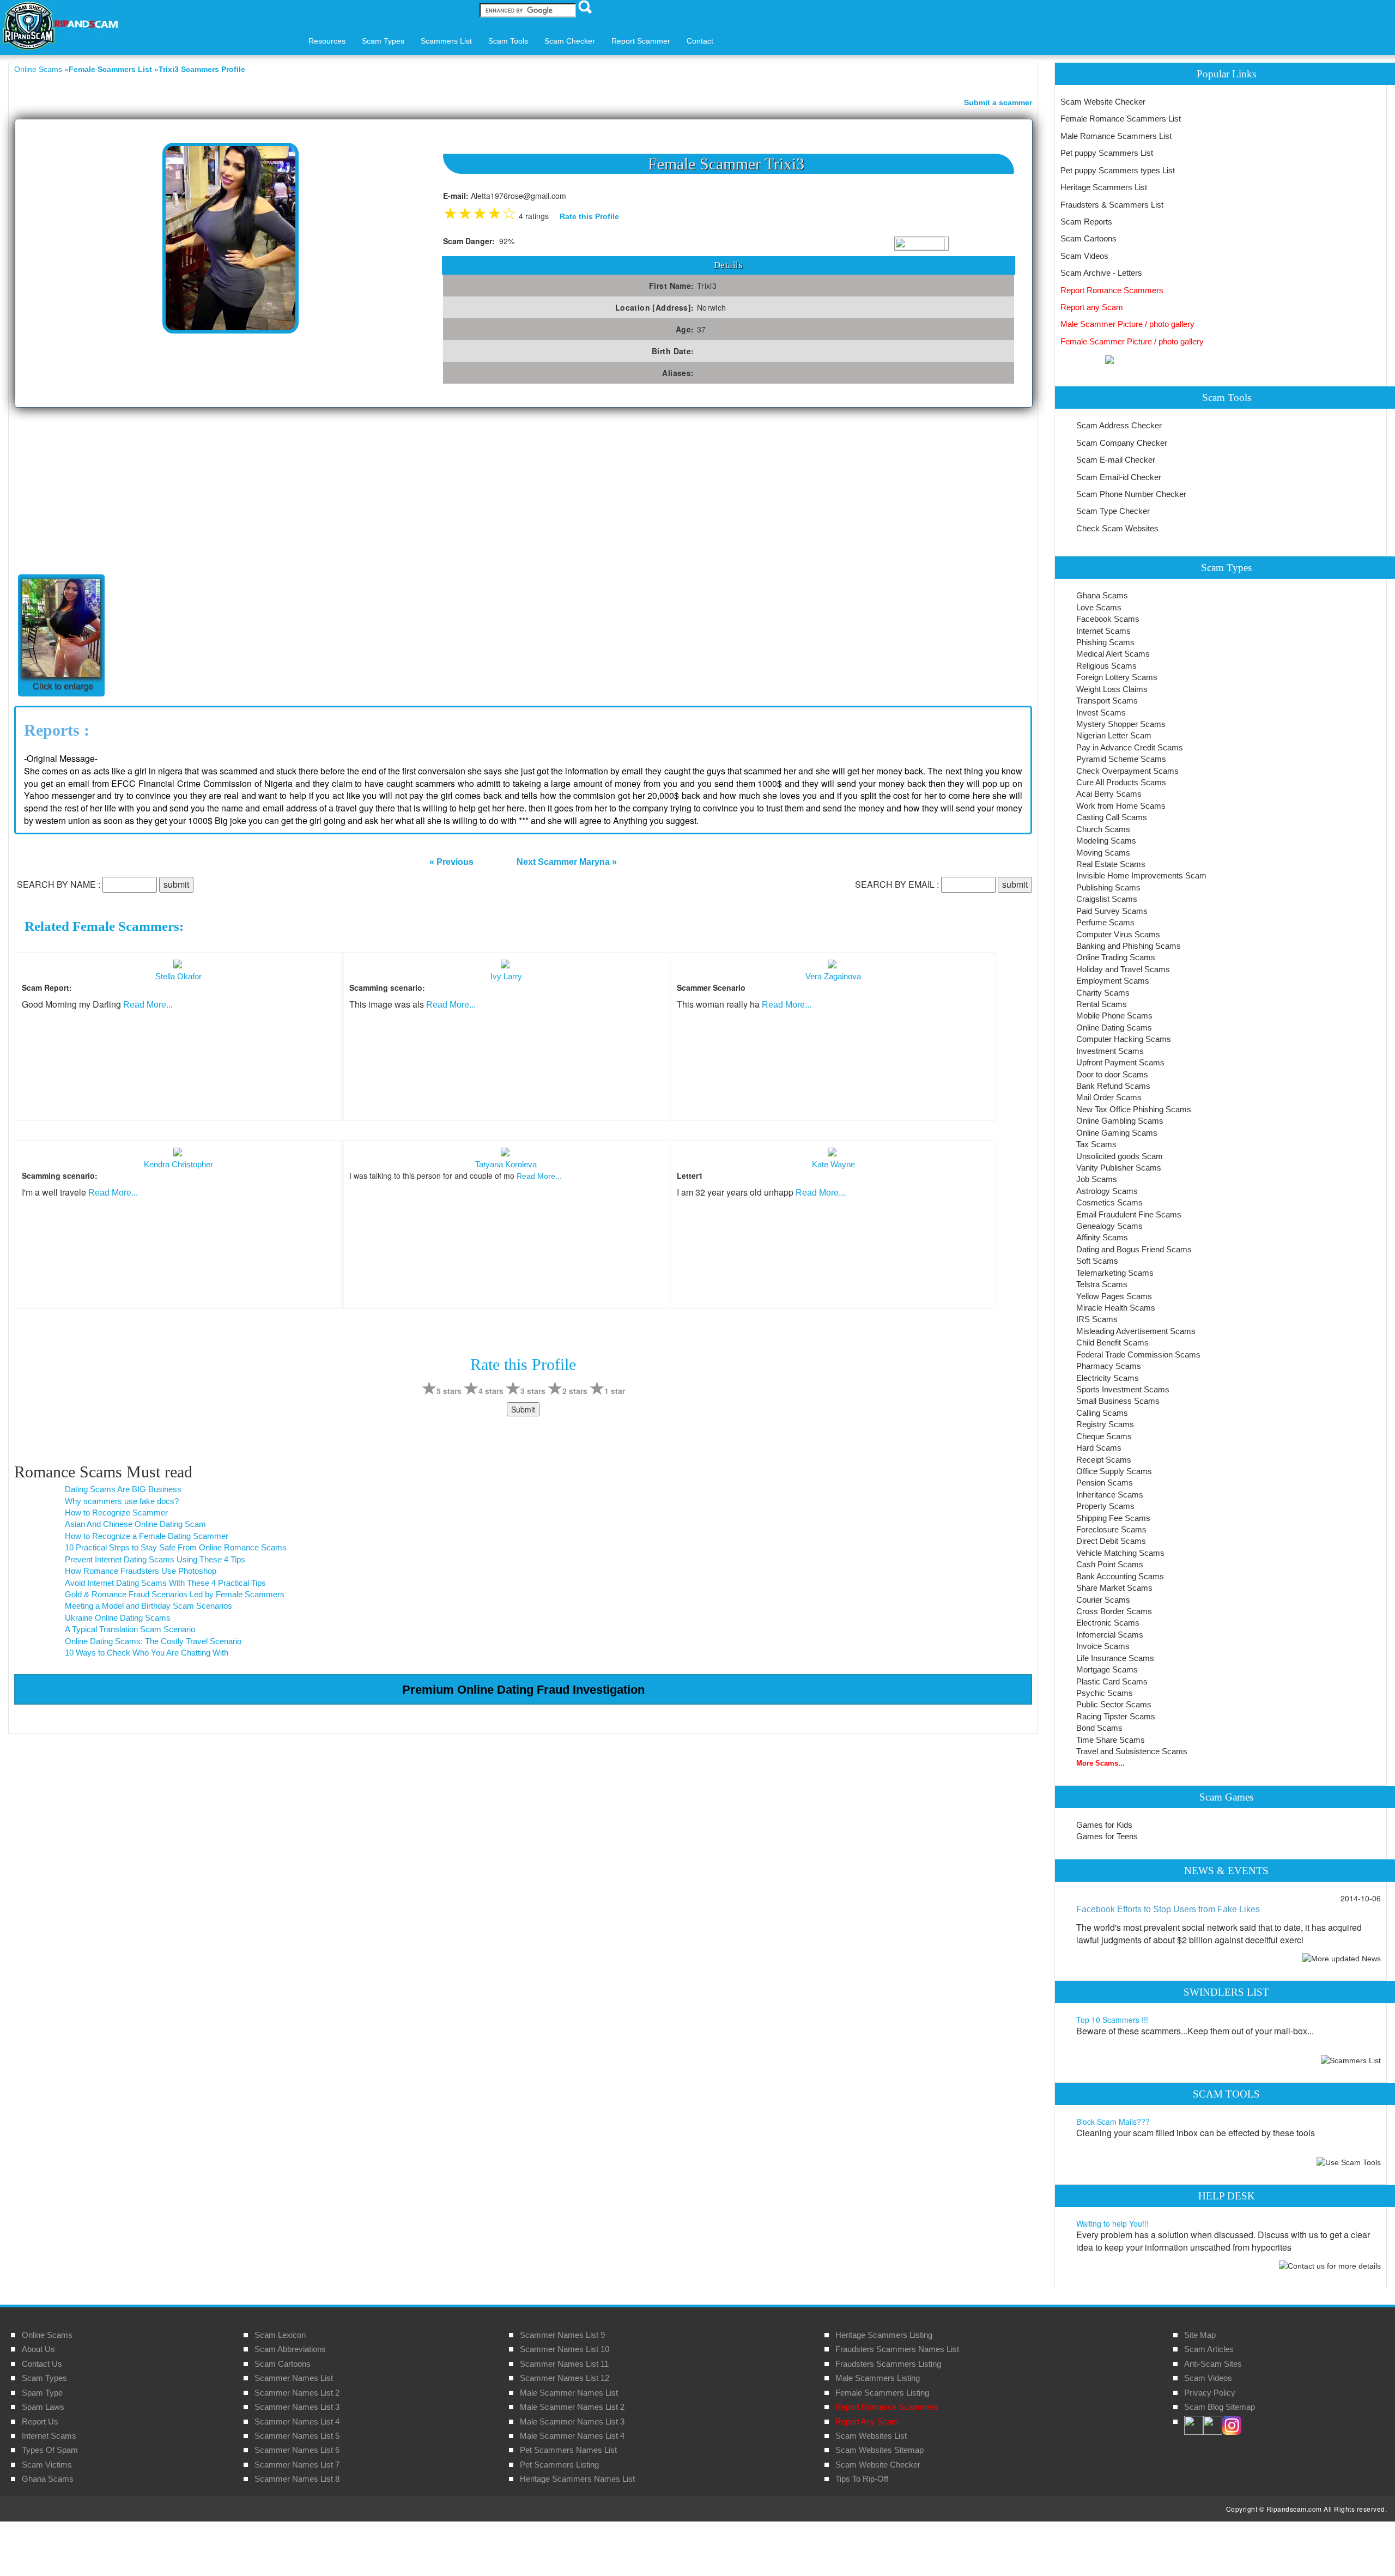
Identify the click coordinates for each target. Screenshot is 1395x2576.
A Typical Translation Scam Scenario (130, 1629)
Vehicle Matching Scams (1120, 1553)
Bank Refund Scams (1113, 1086)
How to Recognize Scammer (116, 1513)
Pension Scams (1105, 1483)
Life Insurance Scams (1115, 1658)
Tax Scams (1096, 1144)
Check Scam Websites (1117, 528)
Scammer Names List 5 (297, 2436)
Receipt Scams (1104, 1460)
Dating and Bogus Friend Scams (1134, 1249)
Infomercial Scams (1110, 1635)
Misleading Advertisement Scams (1136, 1331)
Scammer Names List (294, 2378)
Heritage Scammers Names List (577, 2479)
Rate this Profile (589, 216)
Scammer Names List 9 (562, 2335)
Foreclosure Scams (1111, 1529)
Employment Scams (1113, 981)
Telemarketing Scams (1115, 1273)
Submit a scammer (998, 102)
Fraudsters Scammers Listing (888, 2364)
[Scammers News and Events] (1342, 1957)
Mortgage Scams (1107, 1669)
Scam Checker (570, 41)
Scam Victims (47, 2465)
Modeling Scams (1106, 841)
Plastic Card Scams (1112, 1681)
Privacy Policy (1210, 2393)
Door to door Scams (1112, 1074)
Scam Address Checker (1119, 425)
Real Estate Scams (1111, 864)
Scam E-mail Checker (1116, 460)
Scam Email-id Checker (1119, 477)
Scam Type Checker (1113, 511)
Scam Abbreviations (290, 2349)
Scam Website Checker (1103, 102)
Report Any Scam (867, 2422)
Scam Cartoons (1088, 238)
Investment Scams (1110, 1051)
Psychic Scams (1105, 1693)
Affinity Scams (1102, 1237)
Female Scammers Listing (882, 2393)
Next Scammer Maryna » (567, 862)
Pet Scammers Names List (568, 2450)
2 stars (575, 1391)
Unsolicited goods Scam (1120, 1156)
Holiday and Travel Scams (1123, 969)
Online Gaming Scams (1117, 1133)
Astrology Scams (1107, 1191)
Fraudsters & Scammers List (1112, 205)
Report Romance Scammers (1112, 290)
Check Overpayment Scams (1127, 771)
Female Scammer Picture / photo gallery (1132, 341)
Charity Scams (1103, 993)
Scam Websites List (871, 2436)
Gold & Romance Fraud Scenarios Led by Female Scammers (175, 1594)
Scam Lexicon (280, 2335)
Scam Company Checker (1122, 443)
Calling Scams (1102, 1413)
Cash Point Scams (1110, 1564)
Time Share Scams (1111, 1740)
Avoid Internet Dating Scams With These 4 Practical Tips (165, 1583)
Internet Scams (1103, 631)
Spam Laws (43, 2407)
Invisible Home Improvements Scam (1141, 875)
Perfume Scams (1105, 922)
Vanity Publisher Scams (1119, 1168)
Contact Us (42, 2364)
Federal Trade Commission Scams (1138, 1354)
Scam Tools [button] (508, 41)
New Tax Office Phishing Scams (1134, 1109)
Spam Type (42, 2393)
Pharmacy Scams (1109, 1366)
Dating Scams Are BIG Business (123, 1489)
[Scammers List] (1351, 2060)
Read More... (148, 1005)
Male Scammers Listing (878, 2378)
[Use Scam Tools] (1349, 2162)
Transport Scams (1107, 701)
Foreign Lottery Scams (1117, 677)
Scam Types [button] (383, 41)
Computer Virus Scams (1118, 934)
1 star (615, 1391)
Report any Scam (1092, 307)
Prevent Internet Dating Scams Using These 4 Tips (155, 1559)
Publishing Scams (1108, 887)
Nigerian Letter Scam (1114, 735)
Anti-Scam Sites (1213, 2364)
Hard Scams (1099, 1448)
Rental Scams (1102, 1004)
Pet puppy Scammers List (1107, 153)
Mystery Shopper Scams (1121, 724)
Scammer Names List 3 (297, 2407)
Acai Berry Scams (1109, 794)
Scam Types (44, 2378)
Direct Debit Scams (1111, 1541)
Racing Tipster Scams (1116, 1716)
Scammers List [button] (446, 41)
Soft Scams (1097, 1261)
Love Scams (1099, 607)
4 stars (491, 1391)
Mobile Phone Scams (1114, 1016)
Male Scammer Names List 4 (572, 2436)
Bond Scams (1099, 1728)
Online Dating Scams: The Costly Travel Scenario (153, 1641)
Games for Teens (1107, 1836)
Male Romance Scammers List (1116, 136)
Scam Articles (1209, 2349)
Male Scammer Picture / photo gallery (1127, 324)
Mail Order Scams (1109, 1097)
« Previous (451, 862)
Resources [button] (327, 41)
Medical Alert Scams (1113, 654)
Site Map (1200, 2335)
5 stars (449, 1391)
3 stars (533, 1391)
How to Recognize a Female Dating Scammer (147, 1536)
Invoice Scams (1103, 1646)
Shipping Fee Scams (1113, 1518)
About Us (38, 2349)
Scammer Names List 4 (297, 2422)
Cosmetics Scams (1109, 1202)
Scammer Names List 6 (297, 2450)
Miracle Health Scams (1116, 1308)
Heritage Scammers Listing (884, 2335)
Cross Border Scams (1114, 1611)
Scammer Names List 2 (297, 2393)
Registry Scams (1105, 1424)
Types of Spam (50, 2450)
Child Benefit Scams (1112, 1342)
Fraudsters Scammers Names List (897, 2349)
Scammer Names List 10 (565, 2349)
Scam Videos (1084, 256)
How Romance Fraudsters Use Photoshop (141, 1571)
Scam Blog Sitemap (1220, 2407)
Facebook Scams (1108, 619)
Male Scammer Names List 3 (572, 2422)
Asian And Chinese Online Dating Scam (135, 1524)
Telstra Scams (1102, 1284)
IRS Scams (1097, 1319)
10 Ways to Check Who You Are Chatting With (147, 1653)
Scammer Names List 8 (297, 2479)
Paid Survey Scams (1112, 911)
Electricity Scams (1108, 1378)
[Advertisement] (96, 489)
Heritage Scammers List (1104, 187)
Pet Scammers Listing (559, 2465)
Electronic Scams (1108, 1623)
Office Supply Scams (1114, 1471)
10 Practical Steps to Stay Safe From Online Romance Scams (176, 1547)
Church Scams (1103, 829)
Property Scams (1105, 1506)
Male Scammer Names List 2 (572, 2407)
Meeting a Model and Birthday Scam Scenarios (148, 1606)
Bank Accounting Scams (1120, 1576)
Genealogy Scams (1109, 1226)
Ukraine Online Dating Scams (118, 1618)
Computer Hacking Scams (1124, 1039)
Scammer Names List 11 (564, 2364)
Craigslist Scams (1107, 899)
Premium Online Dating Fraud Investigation (523, 1690)
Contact (700, 41)
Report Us (40, 2422)
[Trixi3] (231, 237)
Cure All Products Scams (1121, 782)
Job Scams (1097, 1179)
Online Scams (38, 69)
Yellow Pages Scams (1114, 1296)
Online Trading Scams (1116, 957)
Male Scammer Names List (569, 2393)
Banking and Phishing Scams (1129, 946)
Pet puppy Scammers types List (1118, 170)
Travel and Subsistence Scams (1132, 1751)
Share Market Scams (1114, 1588)
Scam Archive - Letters (1101, 273)
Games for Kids (1104, 1825)
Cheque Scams (1104, 1436)
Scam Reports (1086, 222)
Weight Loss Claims (1112, 689)
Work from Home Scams (1121, 806)
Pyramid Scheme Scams (1121, 759)
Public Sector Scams (1114, 1704)
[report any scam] (1087, 359)
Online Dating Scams (1114, 1028)
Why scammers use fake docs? (122, 1501)
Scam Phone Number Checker (1131, 494)
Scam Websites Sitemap (880, 2450)
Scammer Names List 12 (565, 2378)
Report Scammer (641, 41)
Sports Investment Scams (1123, 1389)
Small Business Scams (1118, 1401)
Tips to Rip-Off (862, 2479)
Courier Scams (1103, 1600)
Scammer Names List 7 (297, 2465)
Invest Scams (1101, 713)
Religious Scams (1106, 666)
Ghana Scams (1102, 595)
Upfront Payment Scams (1120, 1062)
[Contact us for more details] (1330, 2265)
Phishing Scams (1105, 642)
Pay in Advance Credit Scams (1130, 747)
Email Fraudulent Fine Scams (1129, 1214)
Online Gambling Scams (1120, 1121)
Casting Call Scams (1112, 817)
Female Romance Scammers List (1121, 119)
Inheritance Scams (1110, 1495)
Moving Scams (1103, 853)
